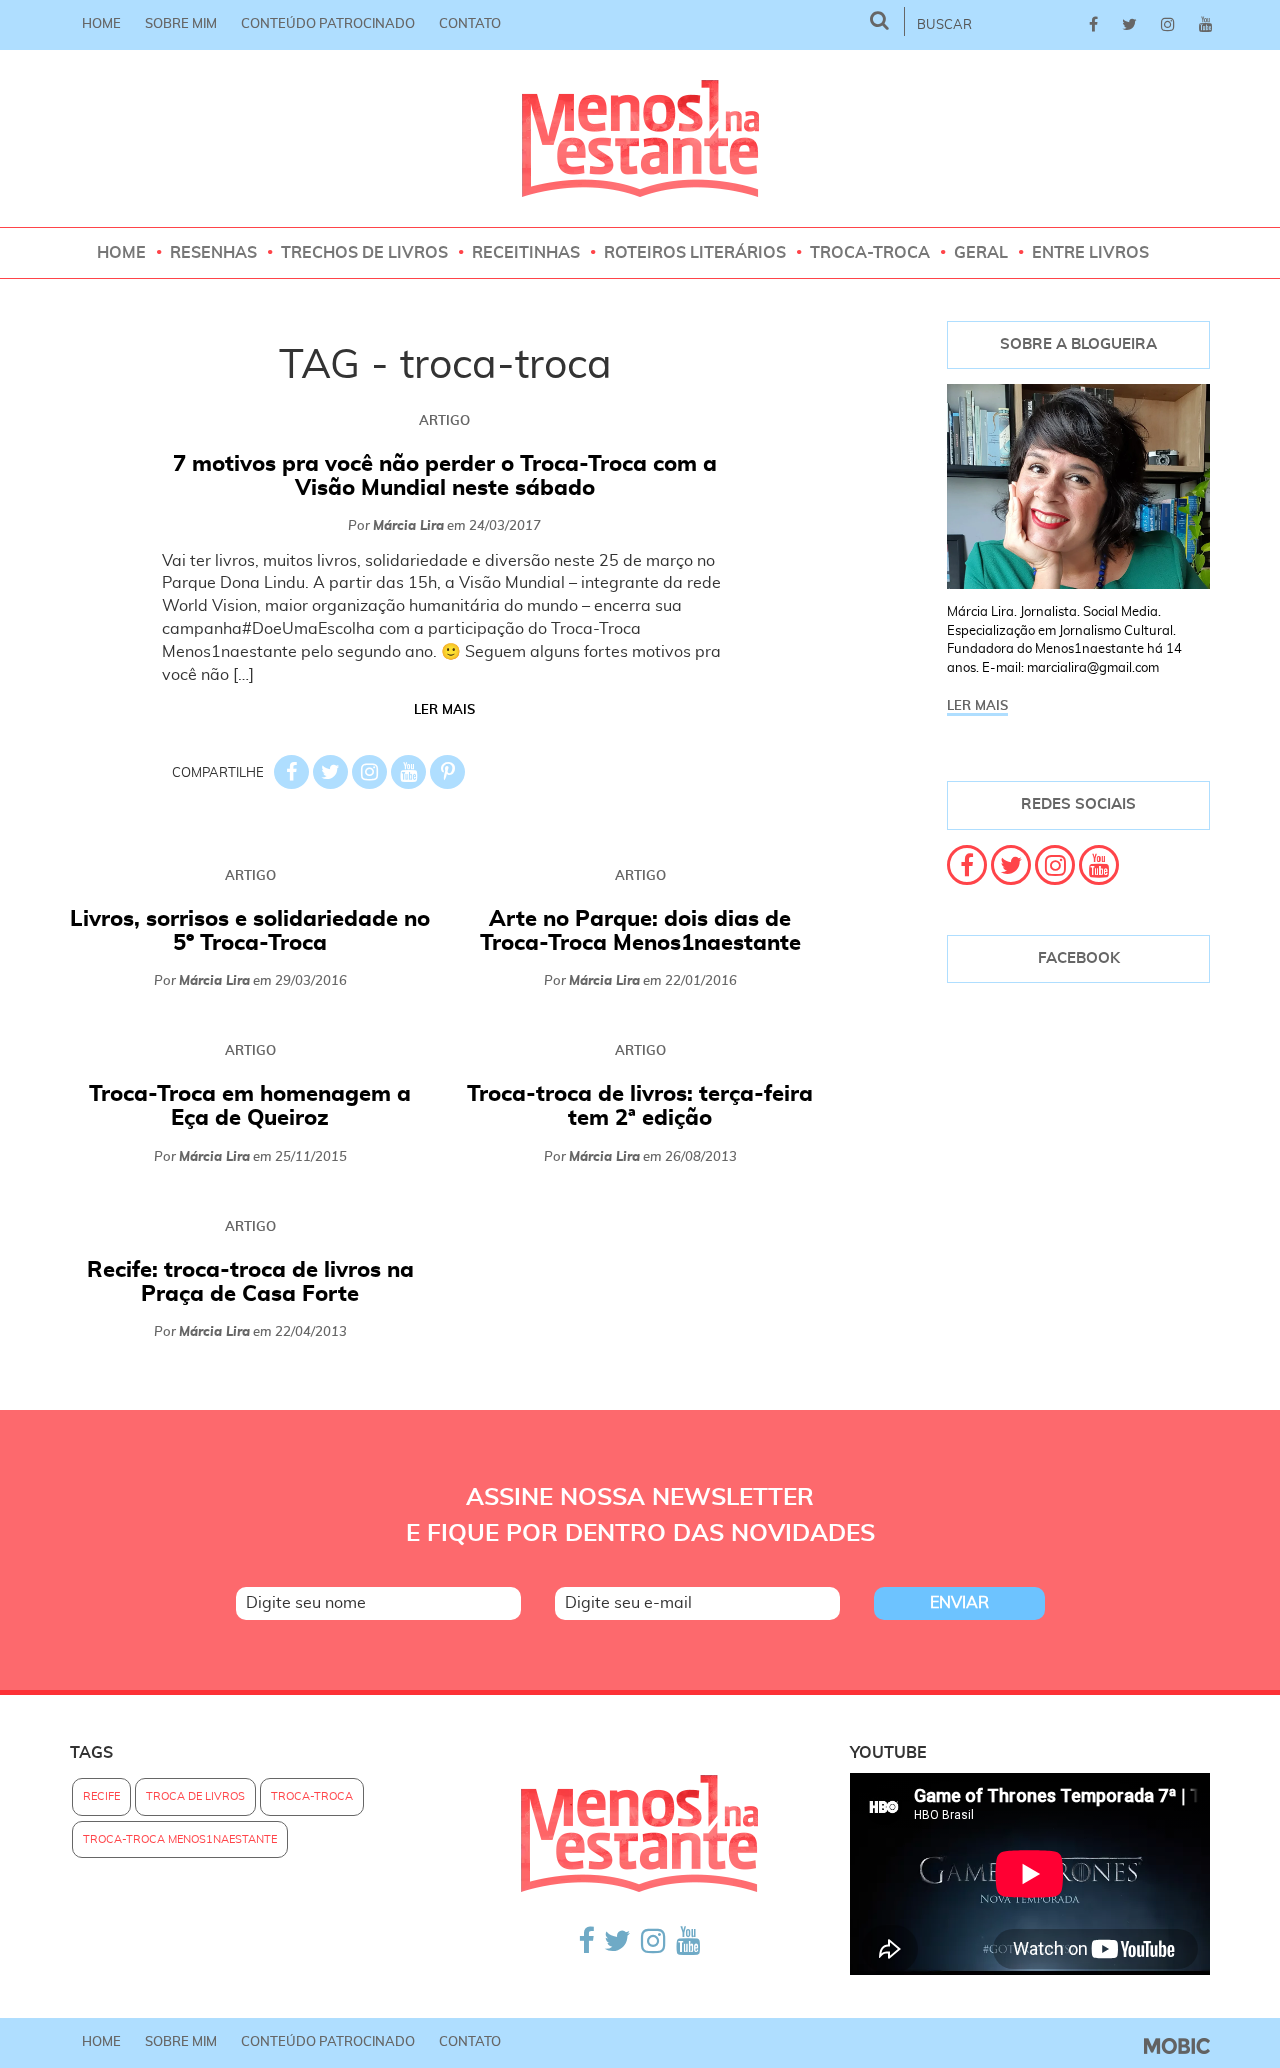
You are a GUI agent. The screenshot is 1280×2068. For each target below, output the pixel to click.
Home (101, 24)
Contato (470, 24)
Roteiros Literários (695, 253)
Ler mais (444, 710)
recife (101, 1796)
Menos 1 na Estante (640, 138)
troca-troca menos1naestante (180, 1839)
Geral (981, 253)
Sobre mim (181, 24)
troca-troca (312, 1796)
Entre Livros (1090, 253)
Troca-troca (870, 253)
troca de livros (195, 1796)
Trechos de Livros (364, 253)
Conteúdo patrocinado (328, 24)
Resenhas (213, 253)
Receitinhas (526, 253)
